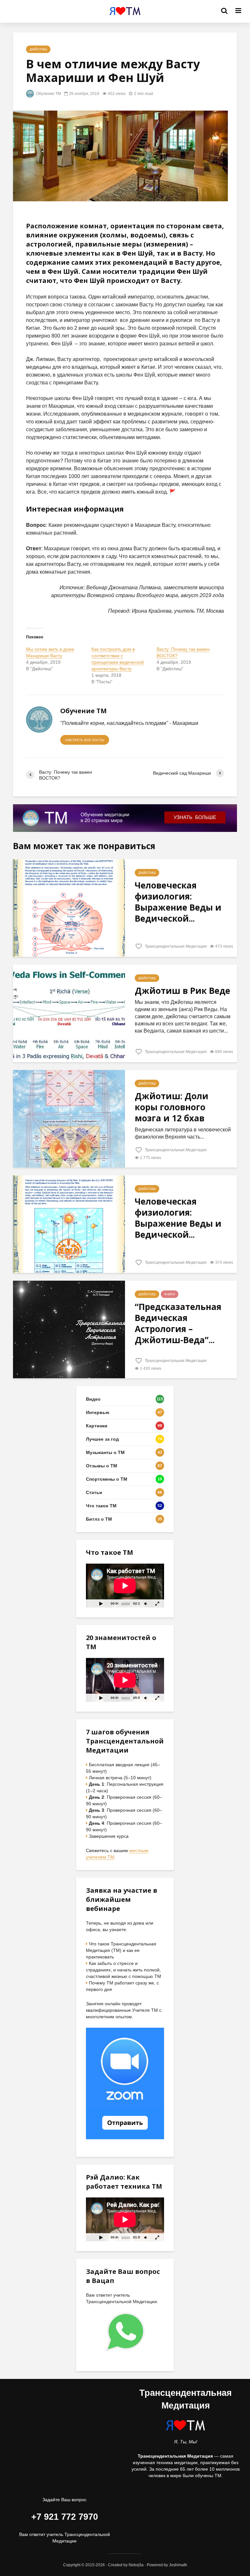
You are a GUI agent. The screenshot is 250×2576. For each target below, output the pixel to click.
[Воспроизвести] (101, 1603)
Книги (170, 1294)
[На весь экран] (158, 1603)
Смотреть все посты (85, 740)
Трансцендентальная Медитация (175, 946)
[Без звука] (146, 1603)
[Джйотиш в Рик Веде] (69, 1013)
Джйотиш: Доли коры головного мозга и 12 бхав (172, 1107)
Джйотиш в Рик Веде (182, 991)
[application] (125, 1586)
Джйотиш (38, 49)
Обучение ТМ (48, 94)
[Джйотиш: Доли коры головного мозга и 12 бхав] (69, 1118)
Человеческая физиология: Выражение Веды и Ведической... (178, 902)
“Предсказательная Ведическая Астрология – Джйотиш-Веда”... (178, 1323)
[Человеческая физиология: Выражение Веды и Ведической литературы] (69, 908)
